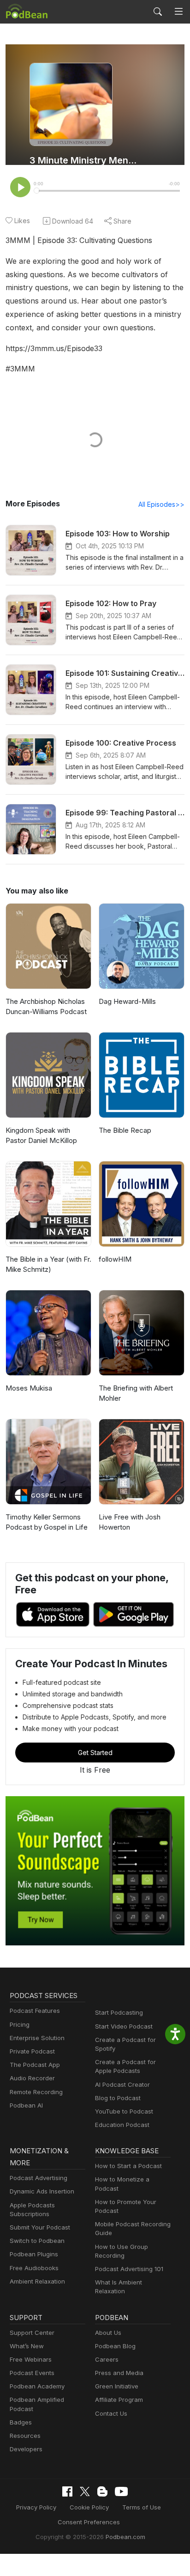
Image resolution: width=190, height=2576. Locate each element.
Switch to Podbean (37, 2241)
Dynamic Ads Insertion (42, 2191)
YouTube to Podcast (124, 2111)
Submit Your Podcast (40, 2227)
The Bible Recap (125, 1130)
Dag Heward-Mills (127, 1001)
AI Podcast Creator (122, 2084)
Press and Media (119, 2373)
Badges (21, 2422)
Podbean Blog (115, 2346)
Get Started (95, 1753)
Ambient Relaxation (37, 2281)
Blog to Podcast (118, 2098)
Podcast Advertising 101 (129, 2269)
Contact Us (111, 2413)
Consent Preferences (89, 2522)
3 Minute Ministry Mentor (83, 160)
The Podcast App (35, 2065)
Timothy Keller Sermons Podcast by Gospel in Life (47, 1522)
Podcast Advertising (39, 2178)
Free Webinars (31, 2359)
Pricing (20, 2024)
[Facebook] (67, 2491)
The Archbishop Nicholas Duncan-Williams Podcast (46, 1007)
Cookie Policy (89, 2507)
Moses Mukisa (29, 1388)
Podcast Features (35, 2011)
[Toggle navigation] (179, 12)
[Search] (158, 12)
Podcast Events (32, 2373)
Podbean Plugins (34, 2254)
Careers (107, 2359)
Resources (25, 2436)
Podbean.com (125, 2537)
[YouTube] (121, 2491)
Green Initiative (117, 2386)
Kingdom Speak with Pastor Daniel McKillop (41, 1136)
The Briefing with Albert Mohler (136, 1393)
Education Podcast (122, 2125)
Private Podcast (32, 2051)
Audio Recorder (32, 2078)
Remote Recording (36, 2092)
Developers (26, 2449)
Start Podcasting (119, 2012)
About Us (108, 2333)
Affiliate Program (119, 2400)
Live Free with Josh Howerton (130, 1522)
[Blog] (102, 2491)
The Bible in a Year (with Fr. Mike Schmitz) (48, 1264)
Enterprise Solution (37, 2038)
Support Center (32, 2333)
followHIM (115, 1259)
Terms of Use (142, 2507)
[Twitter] (85, 2492)
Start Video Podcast (124, 2026)
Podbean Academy (37, 2386)
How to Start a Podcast (128, 2166)
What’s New (27, 2346)
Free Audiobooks (34, 2268)
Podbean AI (26, 2105)
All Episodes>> (161, 504)
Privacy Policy (36, 2507)
